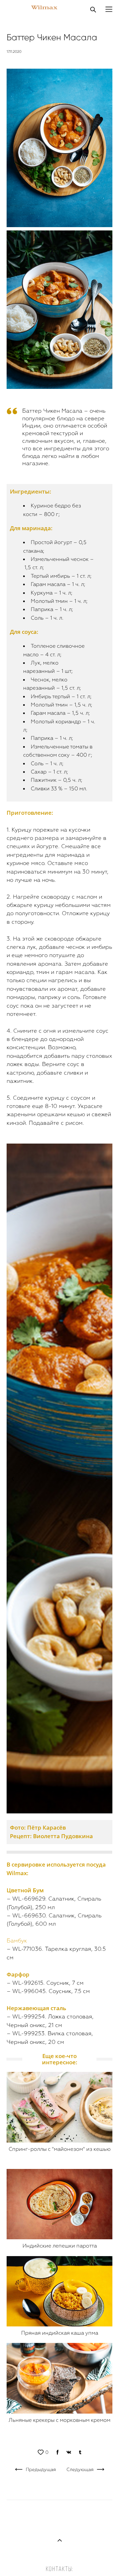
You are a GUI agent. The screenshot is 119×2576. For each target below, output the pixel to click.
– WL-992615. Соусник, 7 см (45, 1983)
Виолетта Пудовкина (63, 1836)
